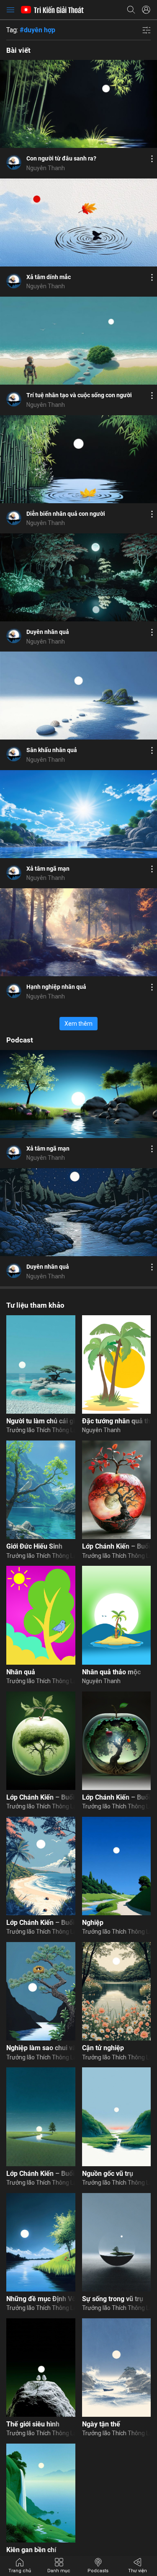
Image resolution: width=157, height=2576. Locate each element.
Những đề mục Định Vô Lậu (41, 2299)
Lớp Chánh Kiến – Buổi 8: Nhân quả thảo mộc (117, 1546)
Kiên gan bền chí (31, 2550)
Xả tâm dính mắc (49, 277)
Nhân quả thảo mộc (111, 1672)
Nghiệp (93, 1923)
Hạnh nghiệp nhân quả (56, 987)
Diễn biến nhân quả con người (66, 514)
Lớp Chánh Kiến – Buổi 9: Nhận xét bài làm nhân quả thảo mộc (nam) (41, 1923)
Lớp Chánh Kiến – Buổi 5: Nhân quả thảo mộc (117, 1797)
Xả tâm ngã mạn (48, 869)
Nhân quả (21, 1672)
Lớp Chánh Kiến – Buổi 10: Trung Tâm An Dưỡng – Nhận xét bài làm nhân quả (41, 2174)
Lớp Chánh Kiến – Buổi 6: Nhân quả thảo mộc (41, 1797)
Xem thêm (78, 1024)
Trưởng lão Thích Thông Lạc (41, 1430)
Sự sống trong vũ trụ (113, 2299)
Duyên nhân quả (48, 632)
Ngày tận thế (101, 2424)
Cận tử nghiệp (103, 2048)
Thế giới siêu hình (33, 2424)
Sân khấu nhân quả (52, 750)
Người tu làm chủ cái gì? (41, 1421)
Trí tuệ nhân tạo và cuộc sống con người (79, 395)
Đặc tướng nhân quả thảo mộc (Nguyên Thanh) (117, 1421)
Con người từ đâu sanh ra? (61, 158)
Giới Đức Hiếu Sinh (34, 1546)
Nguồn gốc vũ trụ (108, 2174)
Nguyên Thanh (46, 168)
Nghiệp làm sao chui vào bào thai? (41, 2048)
